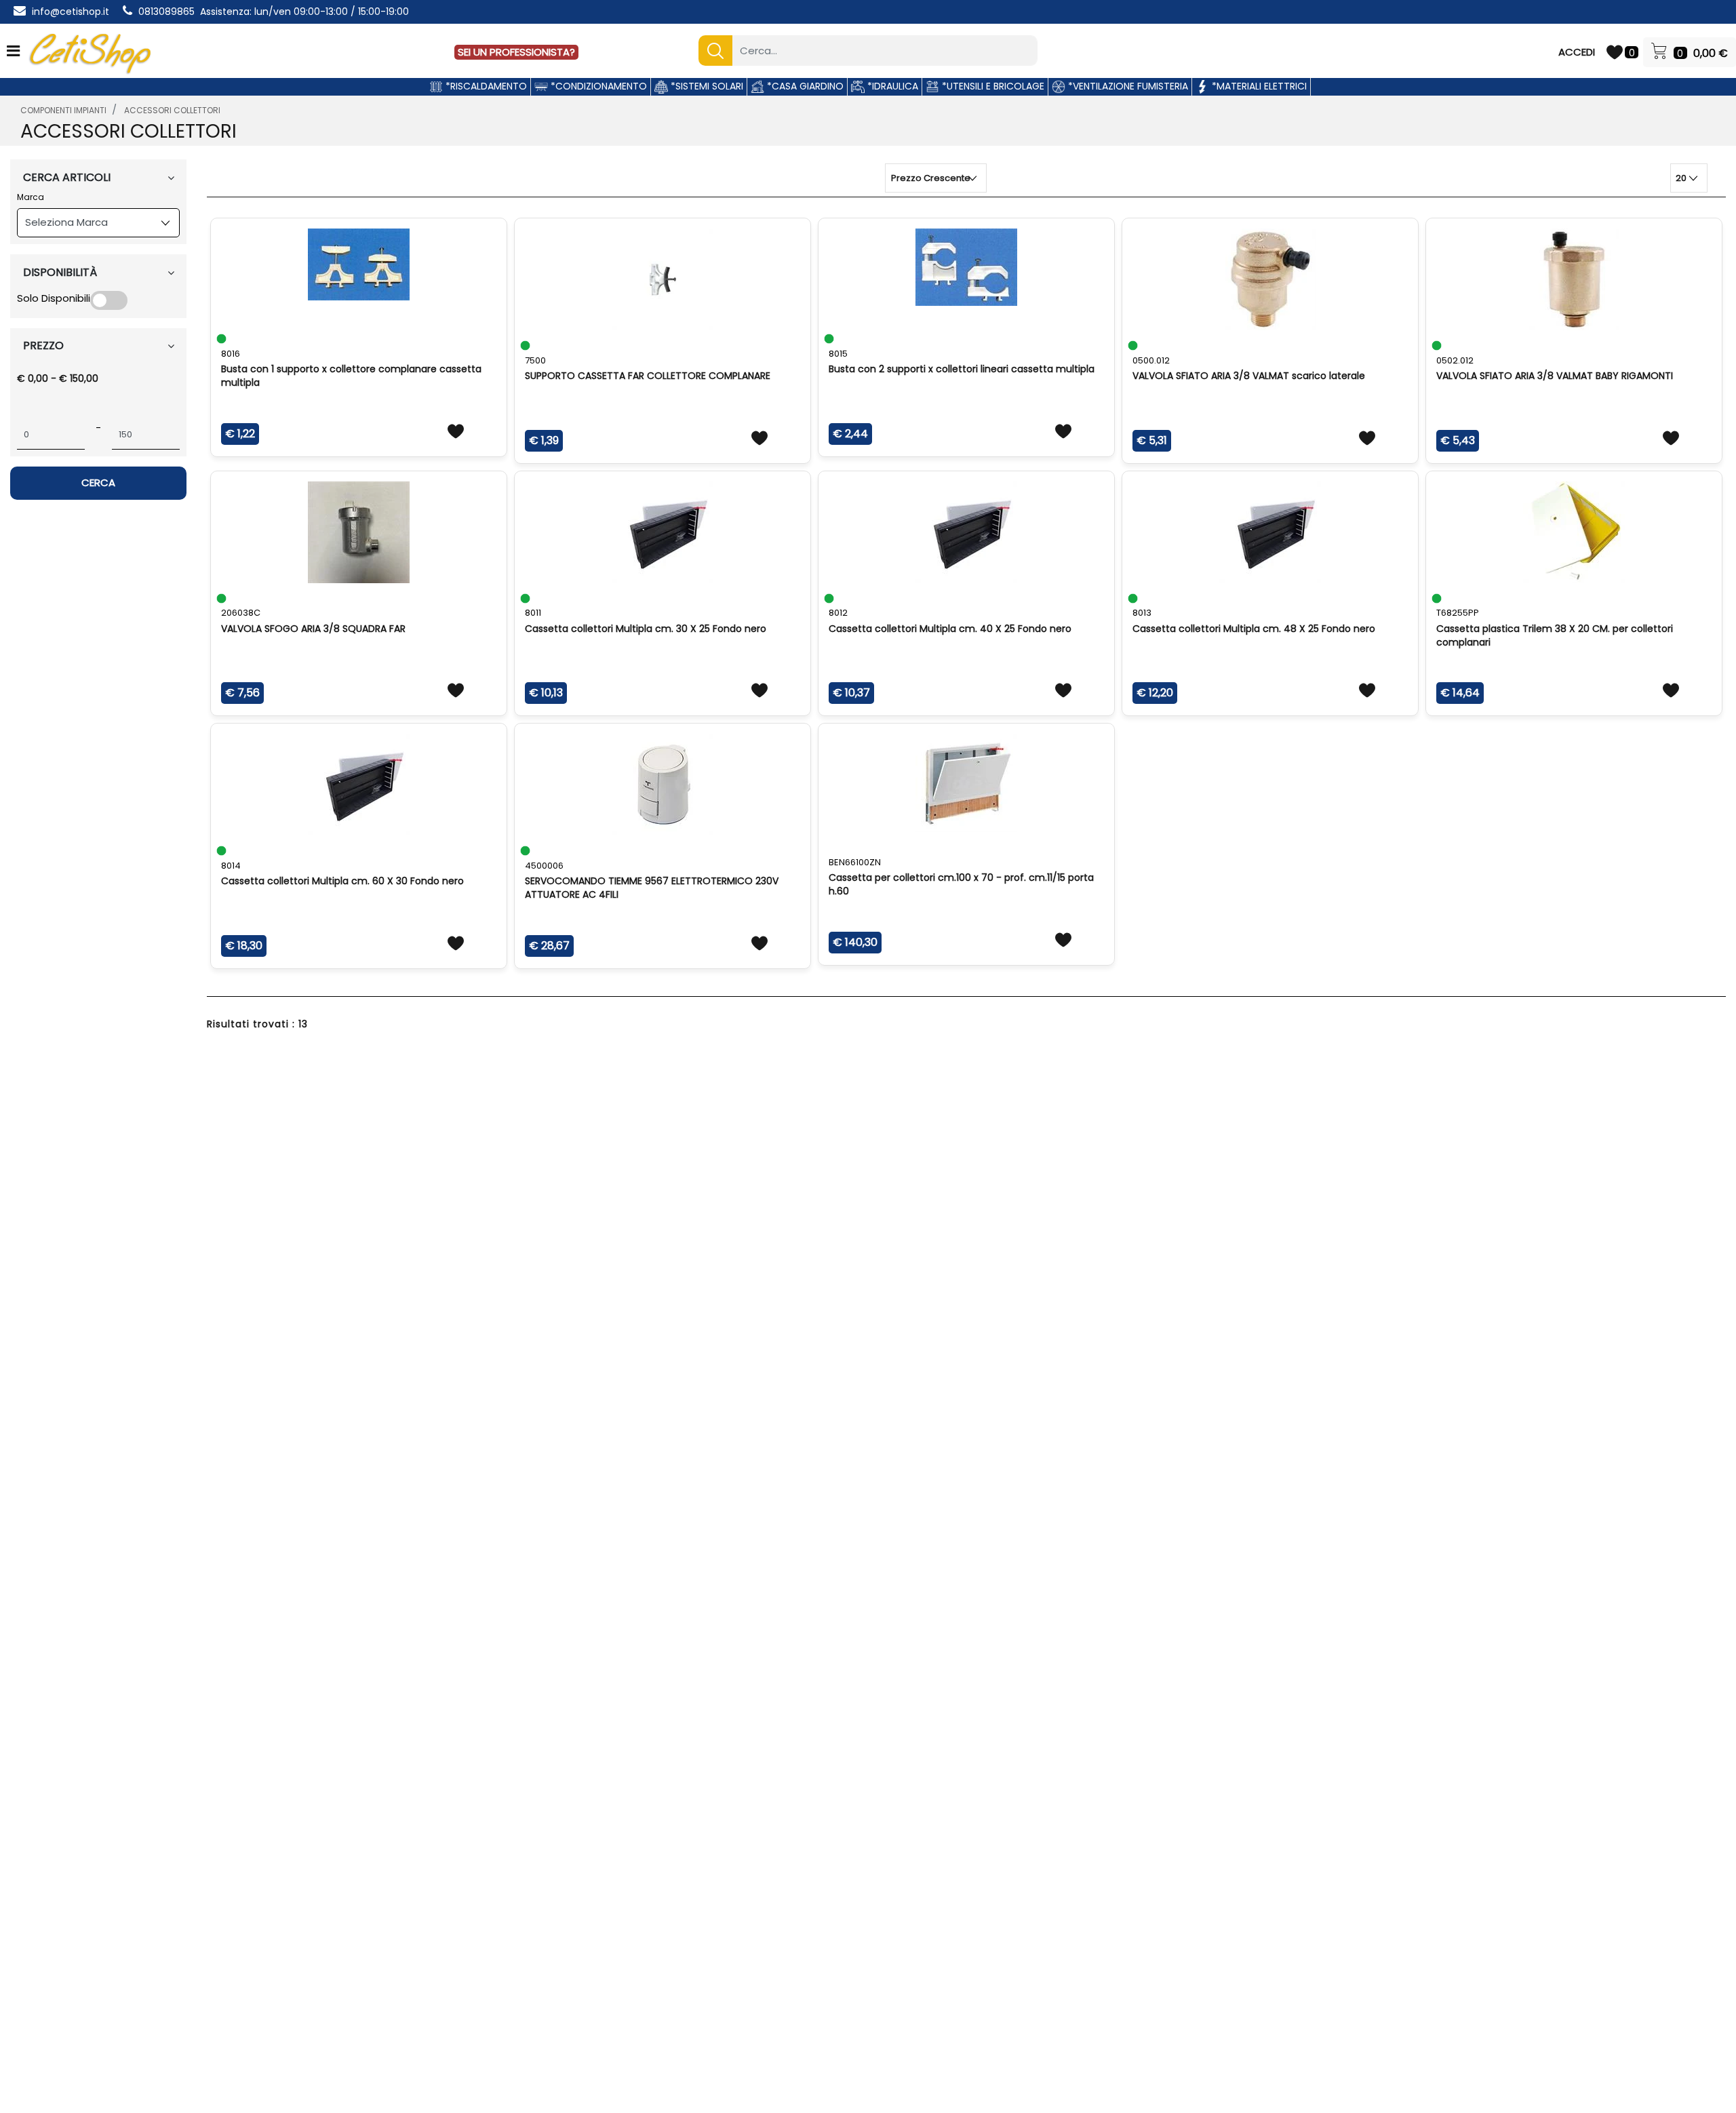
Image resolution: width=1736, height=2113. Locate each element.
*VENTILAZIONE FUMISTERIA (1127, 86)
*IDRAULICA (891, 86)
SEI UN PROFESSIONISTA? (516, 52)
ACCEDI (1577, 52)
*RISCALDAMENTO (485, 86)
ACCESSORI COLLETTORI (172, 110)
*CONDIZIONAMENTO (597, 86)
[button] (715, 51)
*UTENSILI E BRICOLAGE (992, 86)
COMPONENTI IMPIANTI (63, 110)
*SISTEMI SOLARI (706, 86)
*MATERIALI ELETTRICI (1258, 86)
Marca (31, 197)
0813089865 (166, 12)
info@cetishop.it (71, 12)
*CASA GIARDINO (804, 86)
